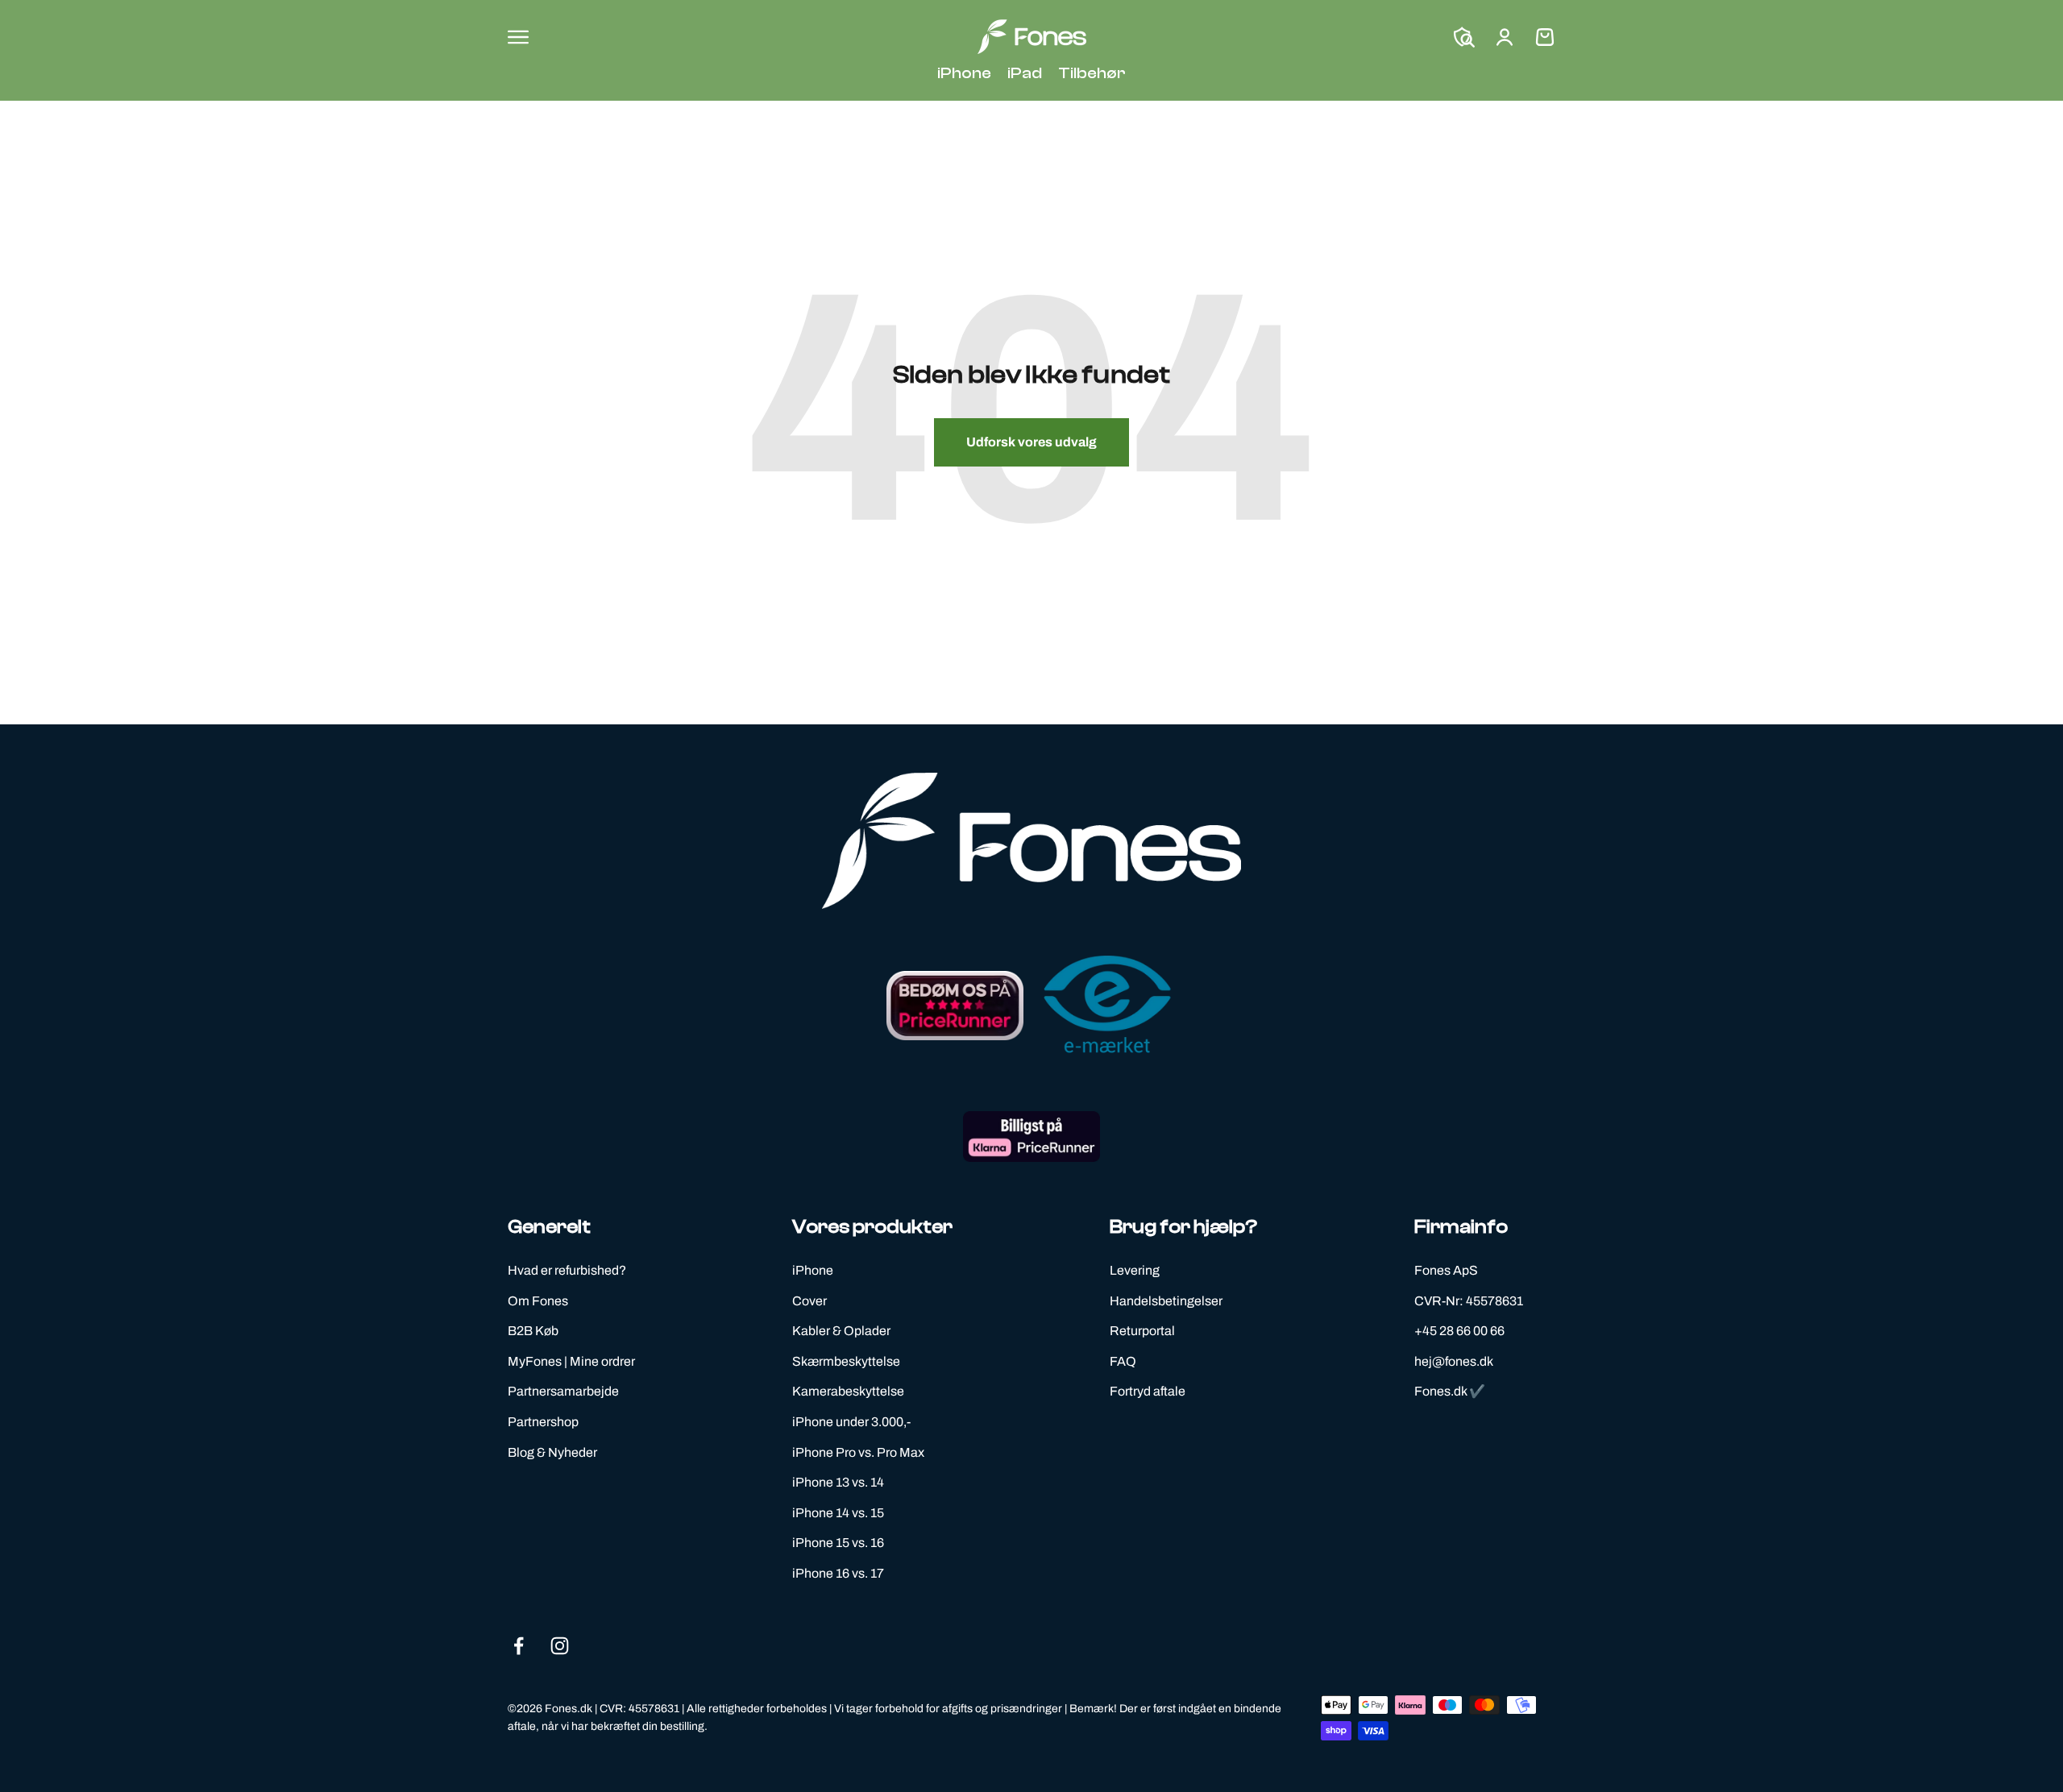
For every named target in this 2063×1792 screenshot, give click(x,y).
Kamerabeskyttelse (848, 1391)
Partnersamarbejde (563, 1391)
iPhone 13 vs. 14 (838, 1482)
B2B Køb (533, 1331)
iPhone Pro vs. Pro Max (858, 1452)
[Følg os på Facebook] (519, 1646)
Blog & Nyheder (552, 1452)
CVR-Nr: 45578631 (1469, 1301)
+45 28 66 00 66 (1459, 1331)
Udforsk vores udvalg (1031, 442)
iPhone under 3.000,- (851, 1422)
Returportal (1142, 1331)
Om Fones (538, 1301)
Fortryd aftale (1148, 1391)
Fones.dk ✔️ (1450, 1391)
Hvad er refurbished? (567, 1270)
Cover (809, 1301)
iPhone (964, 73)
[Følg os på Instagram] (560, 1646)
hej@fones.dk (1454, 1361)
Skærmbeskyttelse (846, 1361)
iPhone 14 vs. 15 (838, 1513)
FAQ (1123, 1361)
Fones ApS (1446, 1270)
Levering (1135, 1270)
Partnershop (543, 1422)
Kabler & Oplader (841, 1331)
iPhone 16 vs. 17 (838, 1573)
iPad (1025, 73)
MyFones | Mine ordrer (571, 1361)
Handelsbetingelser (1166, 1301)
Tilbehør (1092, 73)
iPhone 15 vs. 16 (838, 1543)
